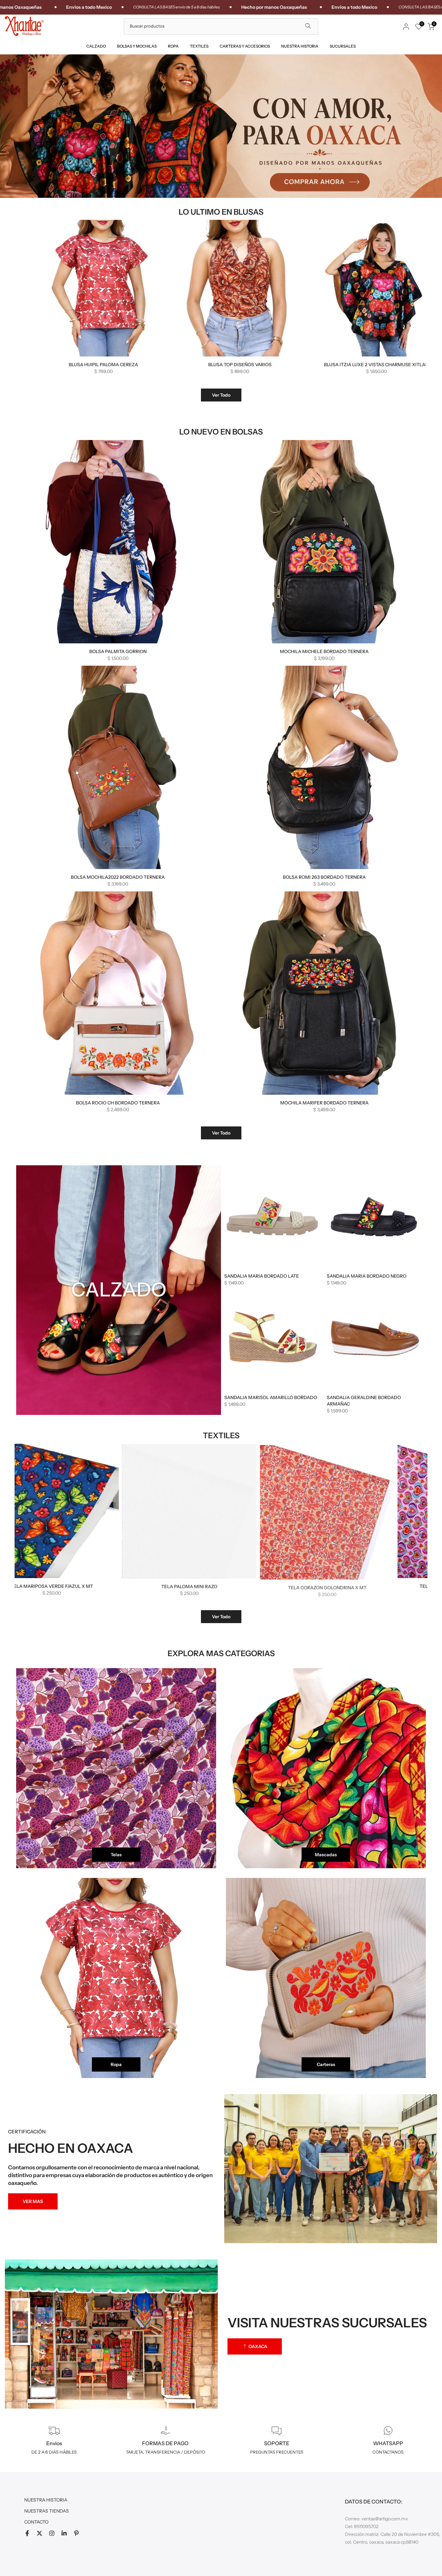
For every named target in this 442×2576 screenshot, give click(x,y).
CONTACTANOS (388, 2452)
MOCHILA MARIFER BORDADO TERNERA (324, 1103)
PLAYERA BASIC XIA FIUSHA (98, 365)
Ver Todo (221, 395)
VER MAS (33, 2201)
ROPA (173, 46)
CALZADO (96, 46)
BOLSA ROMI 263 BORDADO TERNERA (324, 877)
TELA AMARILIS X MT (235, 1586)
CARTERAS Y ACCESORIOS (245, 46)
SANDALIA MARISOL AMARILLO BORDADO (271, 1397)
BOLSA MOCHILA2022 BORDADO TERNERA (118, 877)
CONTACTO (36, 2522)
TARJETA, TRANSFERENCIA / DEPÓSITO (166, 2452)
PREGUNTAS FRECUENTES (277, 2452)
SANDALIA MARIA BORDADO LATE (262, 1276)
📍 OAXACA (255, 2346)
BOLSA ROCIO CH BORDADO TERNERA (118, 1103)
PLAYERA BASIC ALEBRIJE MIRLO (235, 365)
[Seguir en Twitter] (39, 2533)
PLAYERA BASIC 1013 (371, 365)
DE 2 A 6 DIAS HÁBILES (54, 2452)
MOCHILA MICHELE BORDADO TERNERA (324, 651)
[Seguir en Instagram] (52, 2533)
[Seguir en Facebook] (27, 2533)
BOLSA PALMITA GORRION (118, 651)
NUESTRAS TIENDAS (47, 2511)
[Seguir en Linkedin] (64, 2533)
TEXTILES (199, 46)
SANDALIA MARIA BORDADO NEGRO (367, 1276)
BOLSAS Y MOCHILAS (137, 46)
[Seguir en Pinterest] (76, 2533)
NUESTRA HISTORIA (300, 46)
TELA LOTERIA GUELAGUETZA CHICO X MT (372, 1586)
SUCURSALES (343, 46)
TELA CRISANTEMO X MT (97, 1586)
